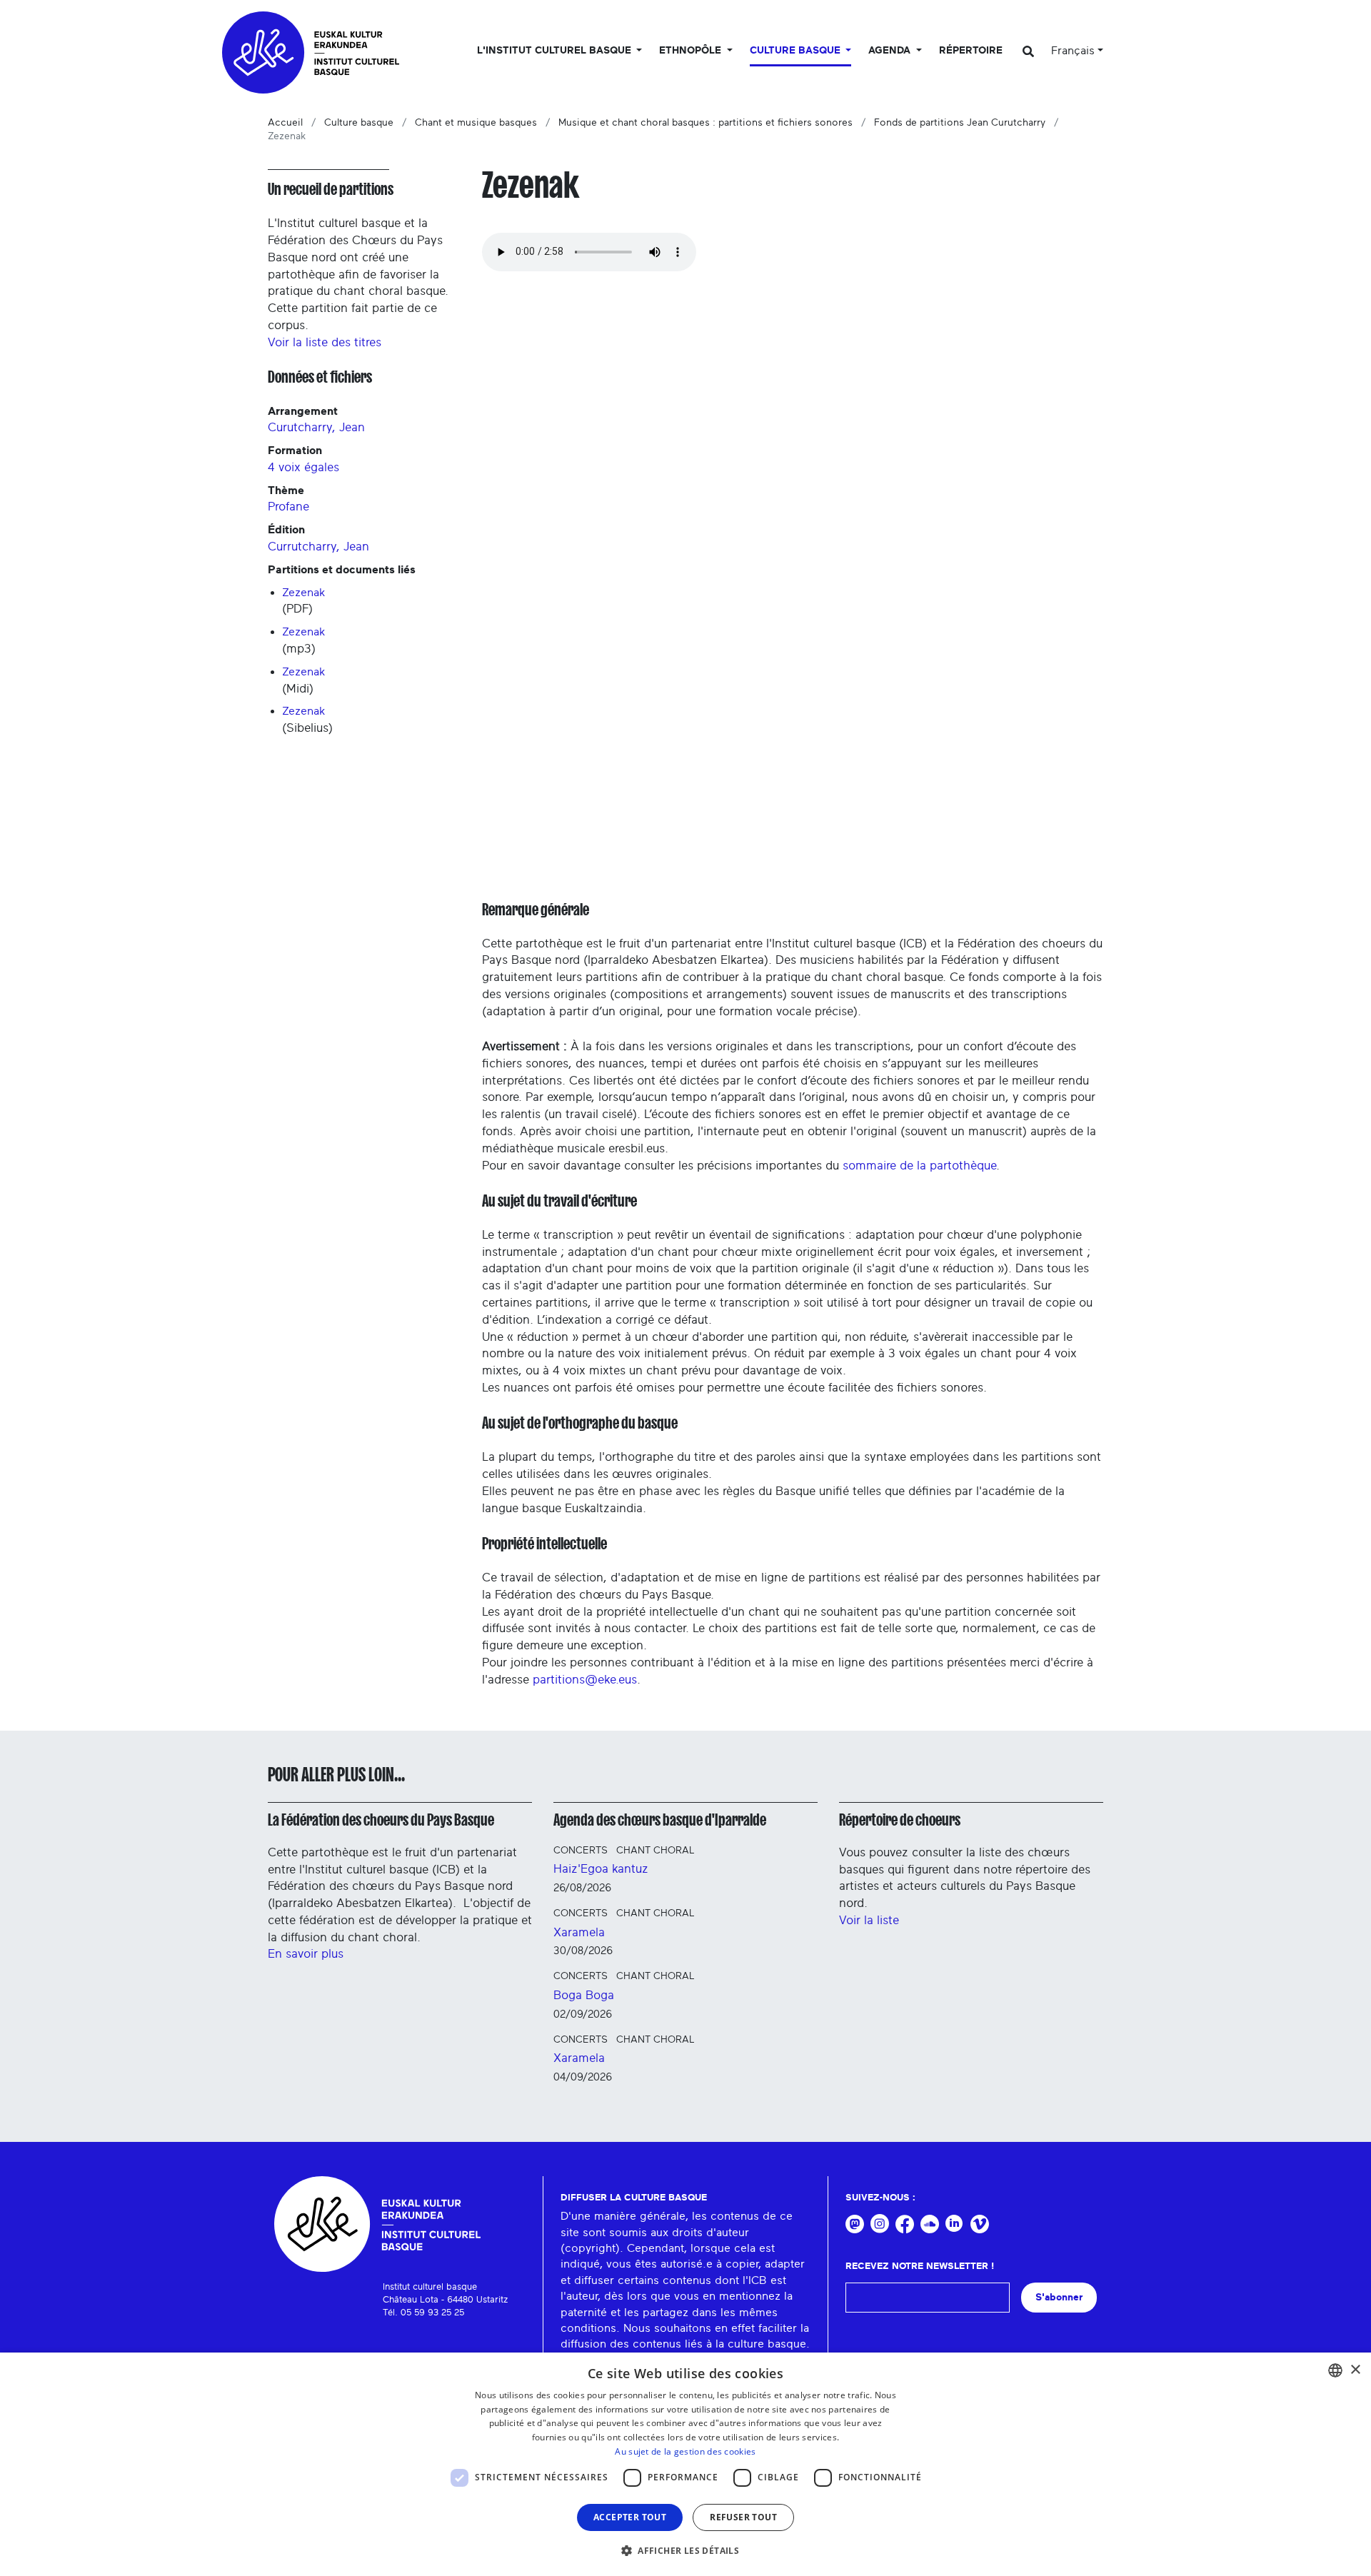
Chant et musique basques (476, 123)
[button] (685, 2550)
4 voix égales (303, 467)
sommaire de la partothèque (919, 1166)
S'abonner (1059, 2297)
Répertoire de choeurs (900, 1820)
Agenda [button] (891, 51)
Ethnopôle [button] (692, 51)
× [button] (1355, 2370)
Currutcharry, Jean (318, 547)
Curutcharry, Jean (316, 427)
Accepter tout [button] (630, 2517)
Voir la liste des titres (325, 342)
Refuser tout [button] (743, 2517)
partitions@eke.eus (585, 1680)
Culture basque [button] (797, 51)
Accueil (285, 123)
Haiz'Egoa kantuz (601, 1869)
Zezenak (304, 593)
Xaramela (579, 1932)
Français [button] (1073, 51)
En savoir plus (306, 1954)
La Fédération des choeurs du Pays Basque (381, 1820)
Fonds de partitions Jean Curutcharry (960, 123)
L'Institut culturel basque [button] (556, 51)
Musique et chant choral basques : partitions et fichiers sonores (705, 123)
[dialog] (685, 2464)
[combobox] (1335, 2370)
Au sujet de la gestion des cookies (685, 2451)
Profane (288, 507)
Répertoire (971, 51)
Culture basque (359, 123)
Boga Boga (584, 1995)
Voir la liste (869, 1920)
